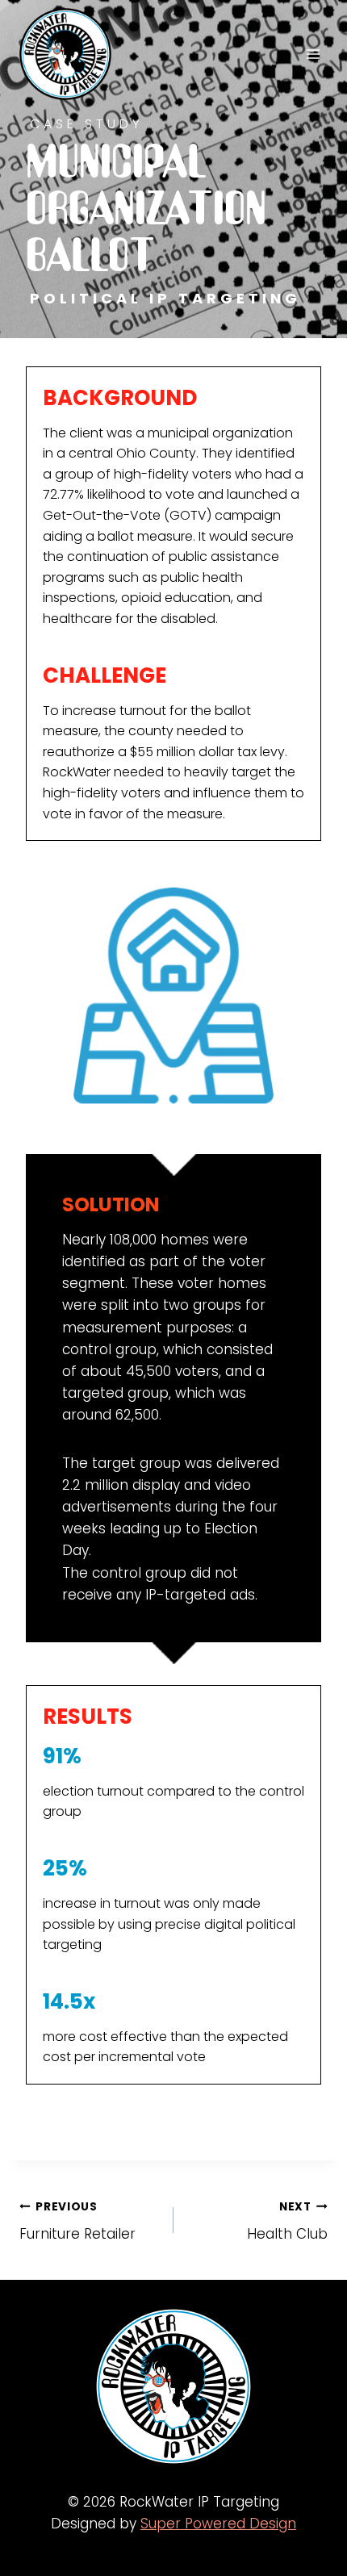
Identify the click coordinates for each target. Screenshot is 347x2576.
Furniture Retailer (77, 2222)
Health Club (287, 2222)
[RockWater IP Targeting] (72, 54)
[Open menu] (313, 54)
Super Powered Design (218, 2524)
